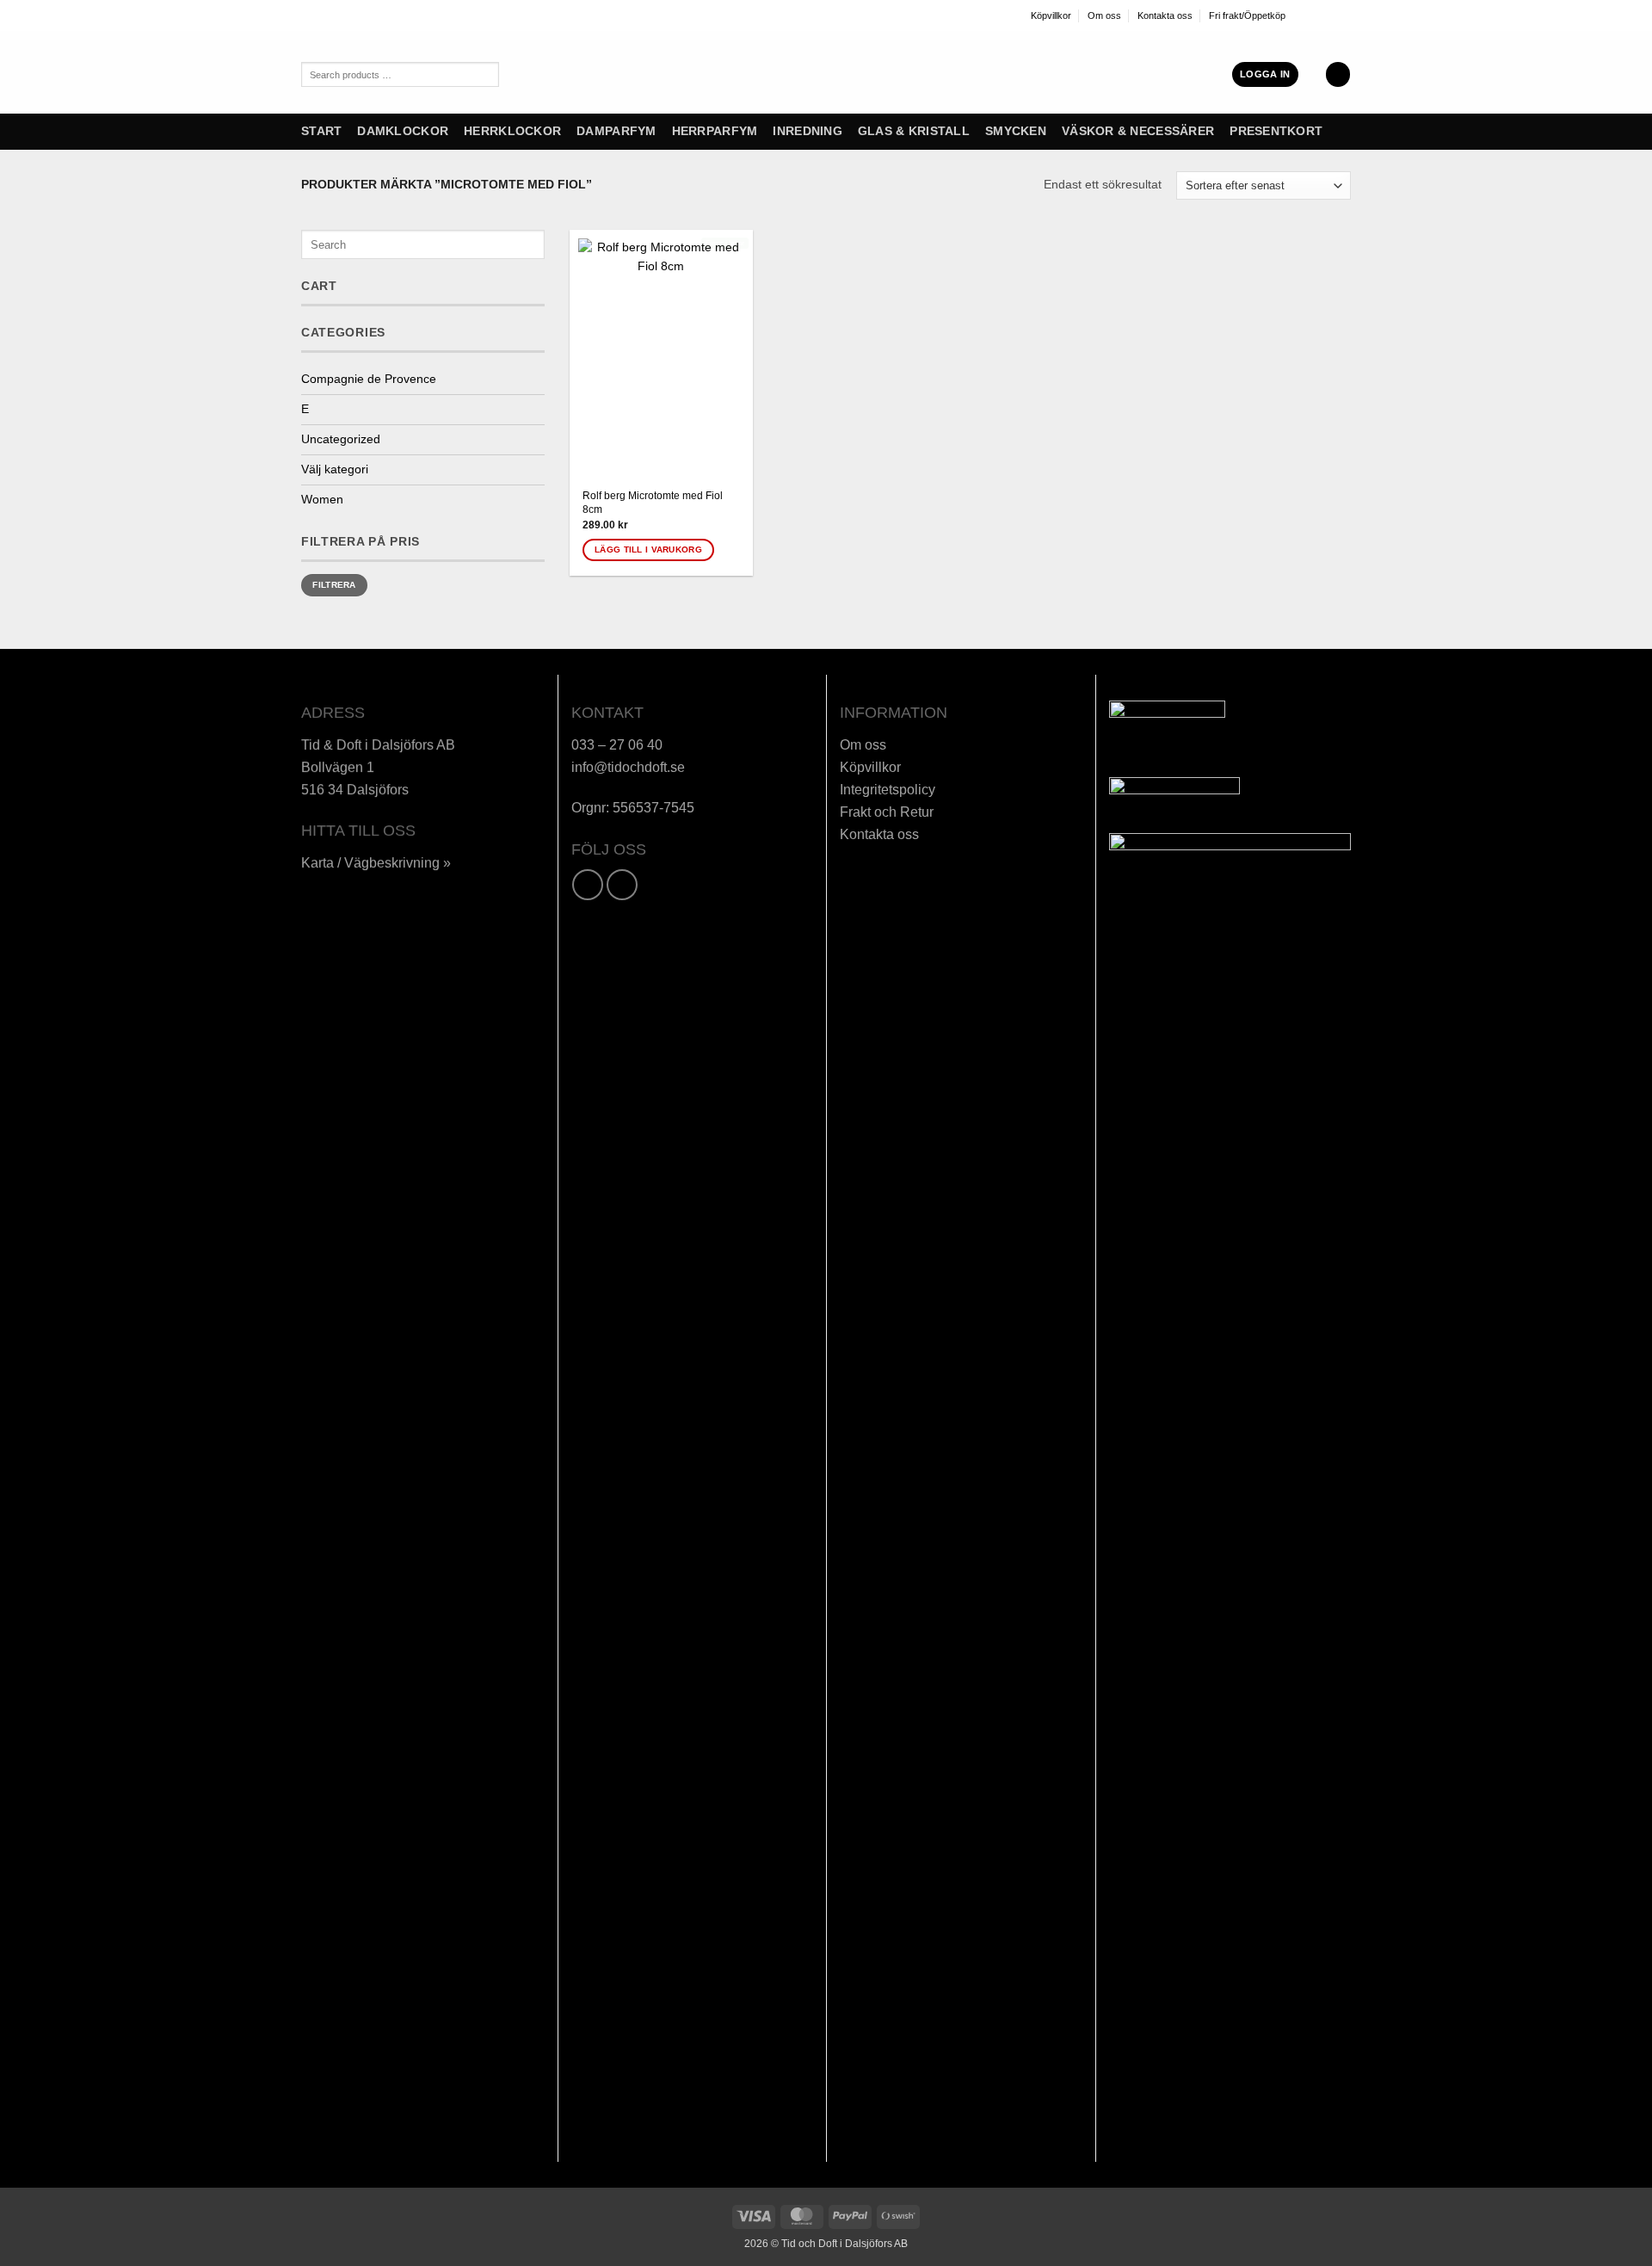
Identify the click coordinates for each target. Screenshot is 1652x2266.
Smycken (1016, 131)
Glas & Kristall (914, 131)
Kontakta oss (1165, 15)
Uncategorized (341, 439)
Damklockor (403, 131)
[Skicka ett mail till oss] (1344, 15)
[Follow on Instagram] (1316, 15)
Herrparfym (715, 131)
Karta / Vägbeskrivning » (376, 862)
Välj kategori (335, 469)
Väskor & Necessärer (1138, 131)
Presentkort (1276, 131)
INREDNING (807, 131)
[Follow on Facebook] (1301, 15)
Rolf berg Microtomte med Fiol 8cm (653, 503)
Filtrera (334, 585)
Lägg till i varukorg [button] (648, 550)
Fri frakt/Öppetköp (1247, 15)
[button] (1265, 74)
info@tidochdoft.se (628, 767)
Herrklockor (512, 131)
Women (322, 500)
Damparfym (616, 131)
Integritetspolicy (888, 789)
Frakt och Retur (887, 812)
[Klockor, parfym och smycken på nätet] (761, 72)
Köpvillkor (1051, 15)
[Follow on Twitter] (1329, 15)
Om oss (1104, 15)
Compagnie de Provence (369, 379)
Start (321, 131)
